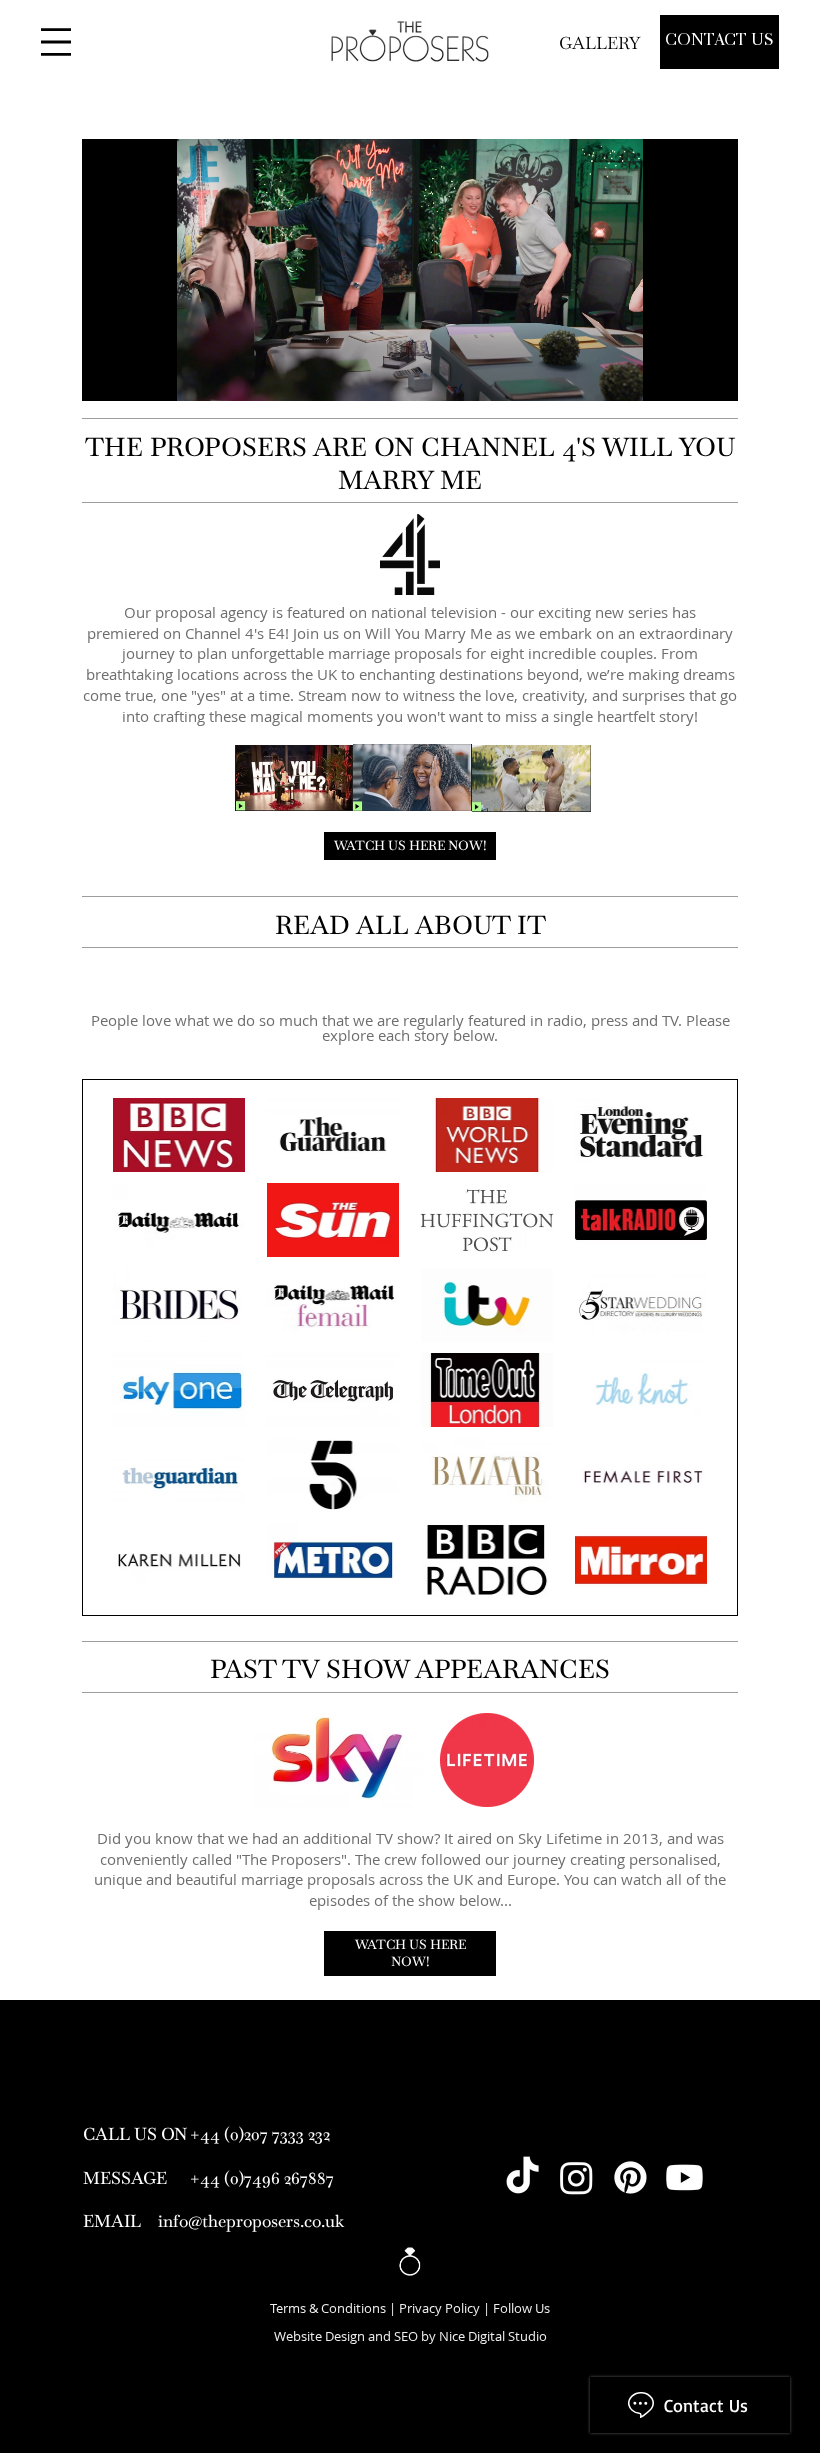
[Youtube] (684, 2177)
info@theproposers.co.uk (251, 2221)
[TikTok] (522, 2177)
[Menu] (56, 42)
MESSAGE (125, 2178)
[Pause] (108, 374)
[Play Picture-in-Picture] (677, 374)
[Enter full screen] (711, 374)
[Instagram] (576, 2177)
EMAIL (112, 2221)
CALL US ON (135, 2134)
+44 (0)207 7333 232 (260, 2134)
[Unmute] (142, 374)
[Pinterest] (630, 2177)
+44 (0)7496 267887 (262, 2178)
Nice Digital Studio (493, 2336)
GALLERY (602, 43)
